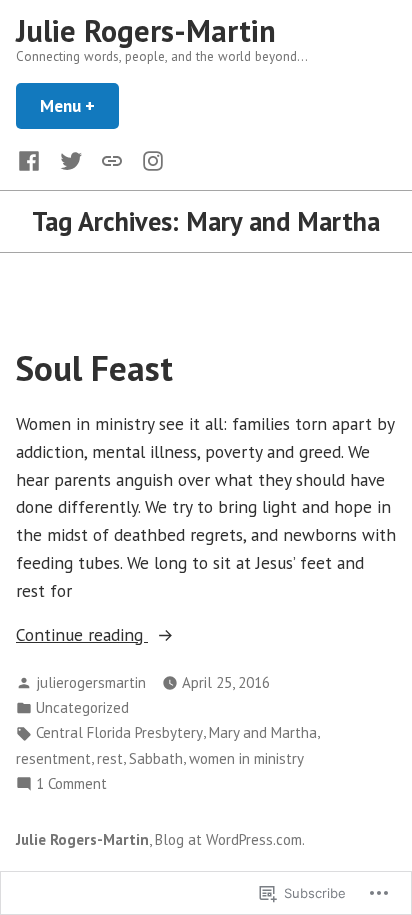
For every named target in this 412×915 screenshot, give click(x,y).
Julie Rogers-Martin (146, 30)
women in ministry (246, 758)
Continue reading (82, 635)
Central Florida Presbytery (119, 732)
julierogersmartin (91, 682)
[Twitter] (71, 159)
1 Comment (71, 784)
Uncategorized (82, 707)
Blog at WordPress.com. (230, 839)
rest (110, 758)
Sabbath (156, 758)
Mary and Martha (263, 732)
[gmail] (112, 159)
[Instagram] (149, 159)
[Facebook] (33, 159)
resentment (53, 758)
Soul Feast (94, 368)
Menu (79, 105)
